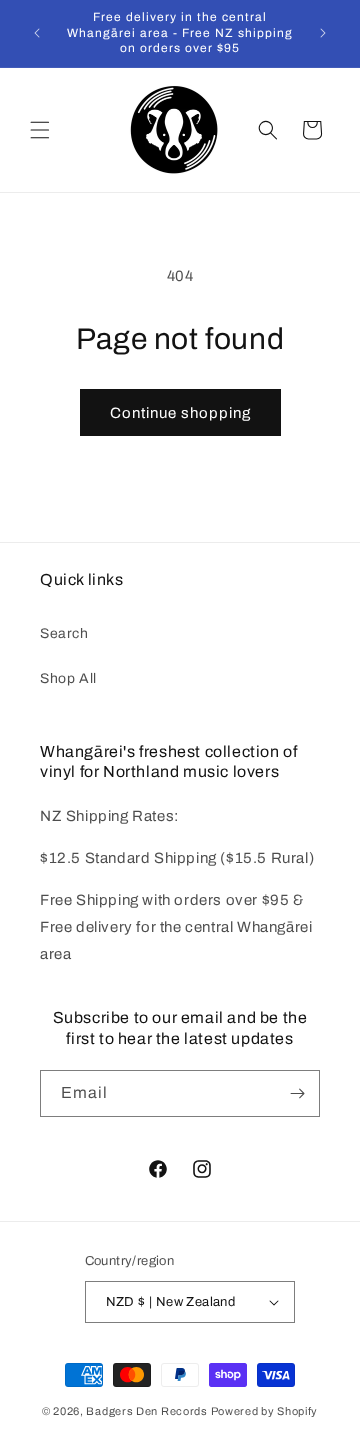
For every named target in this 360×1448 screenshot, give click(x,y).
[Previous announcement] (37, 33)
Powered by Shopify (265, 1411)
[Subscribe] (297, 1093)
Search (64, 633)
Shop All (68, 678)
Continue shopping (180, 413)
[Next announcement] (323, 33)
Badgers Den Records (146, 1411)
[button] (40, 130)
